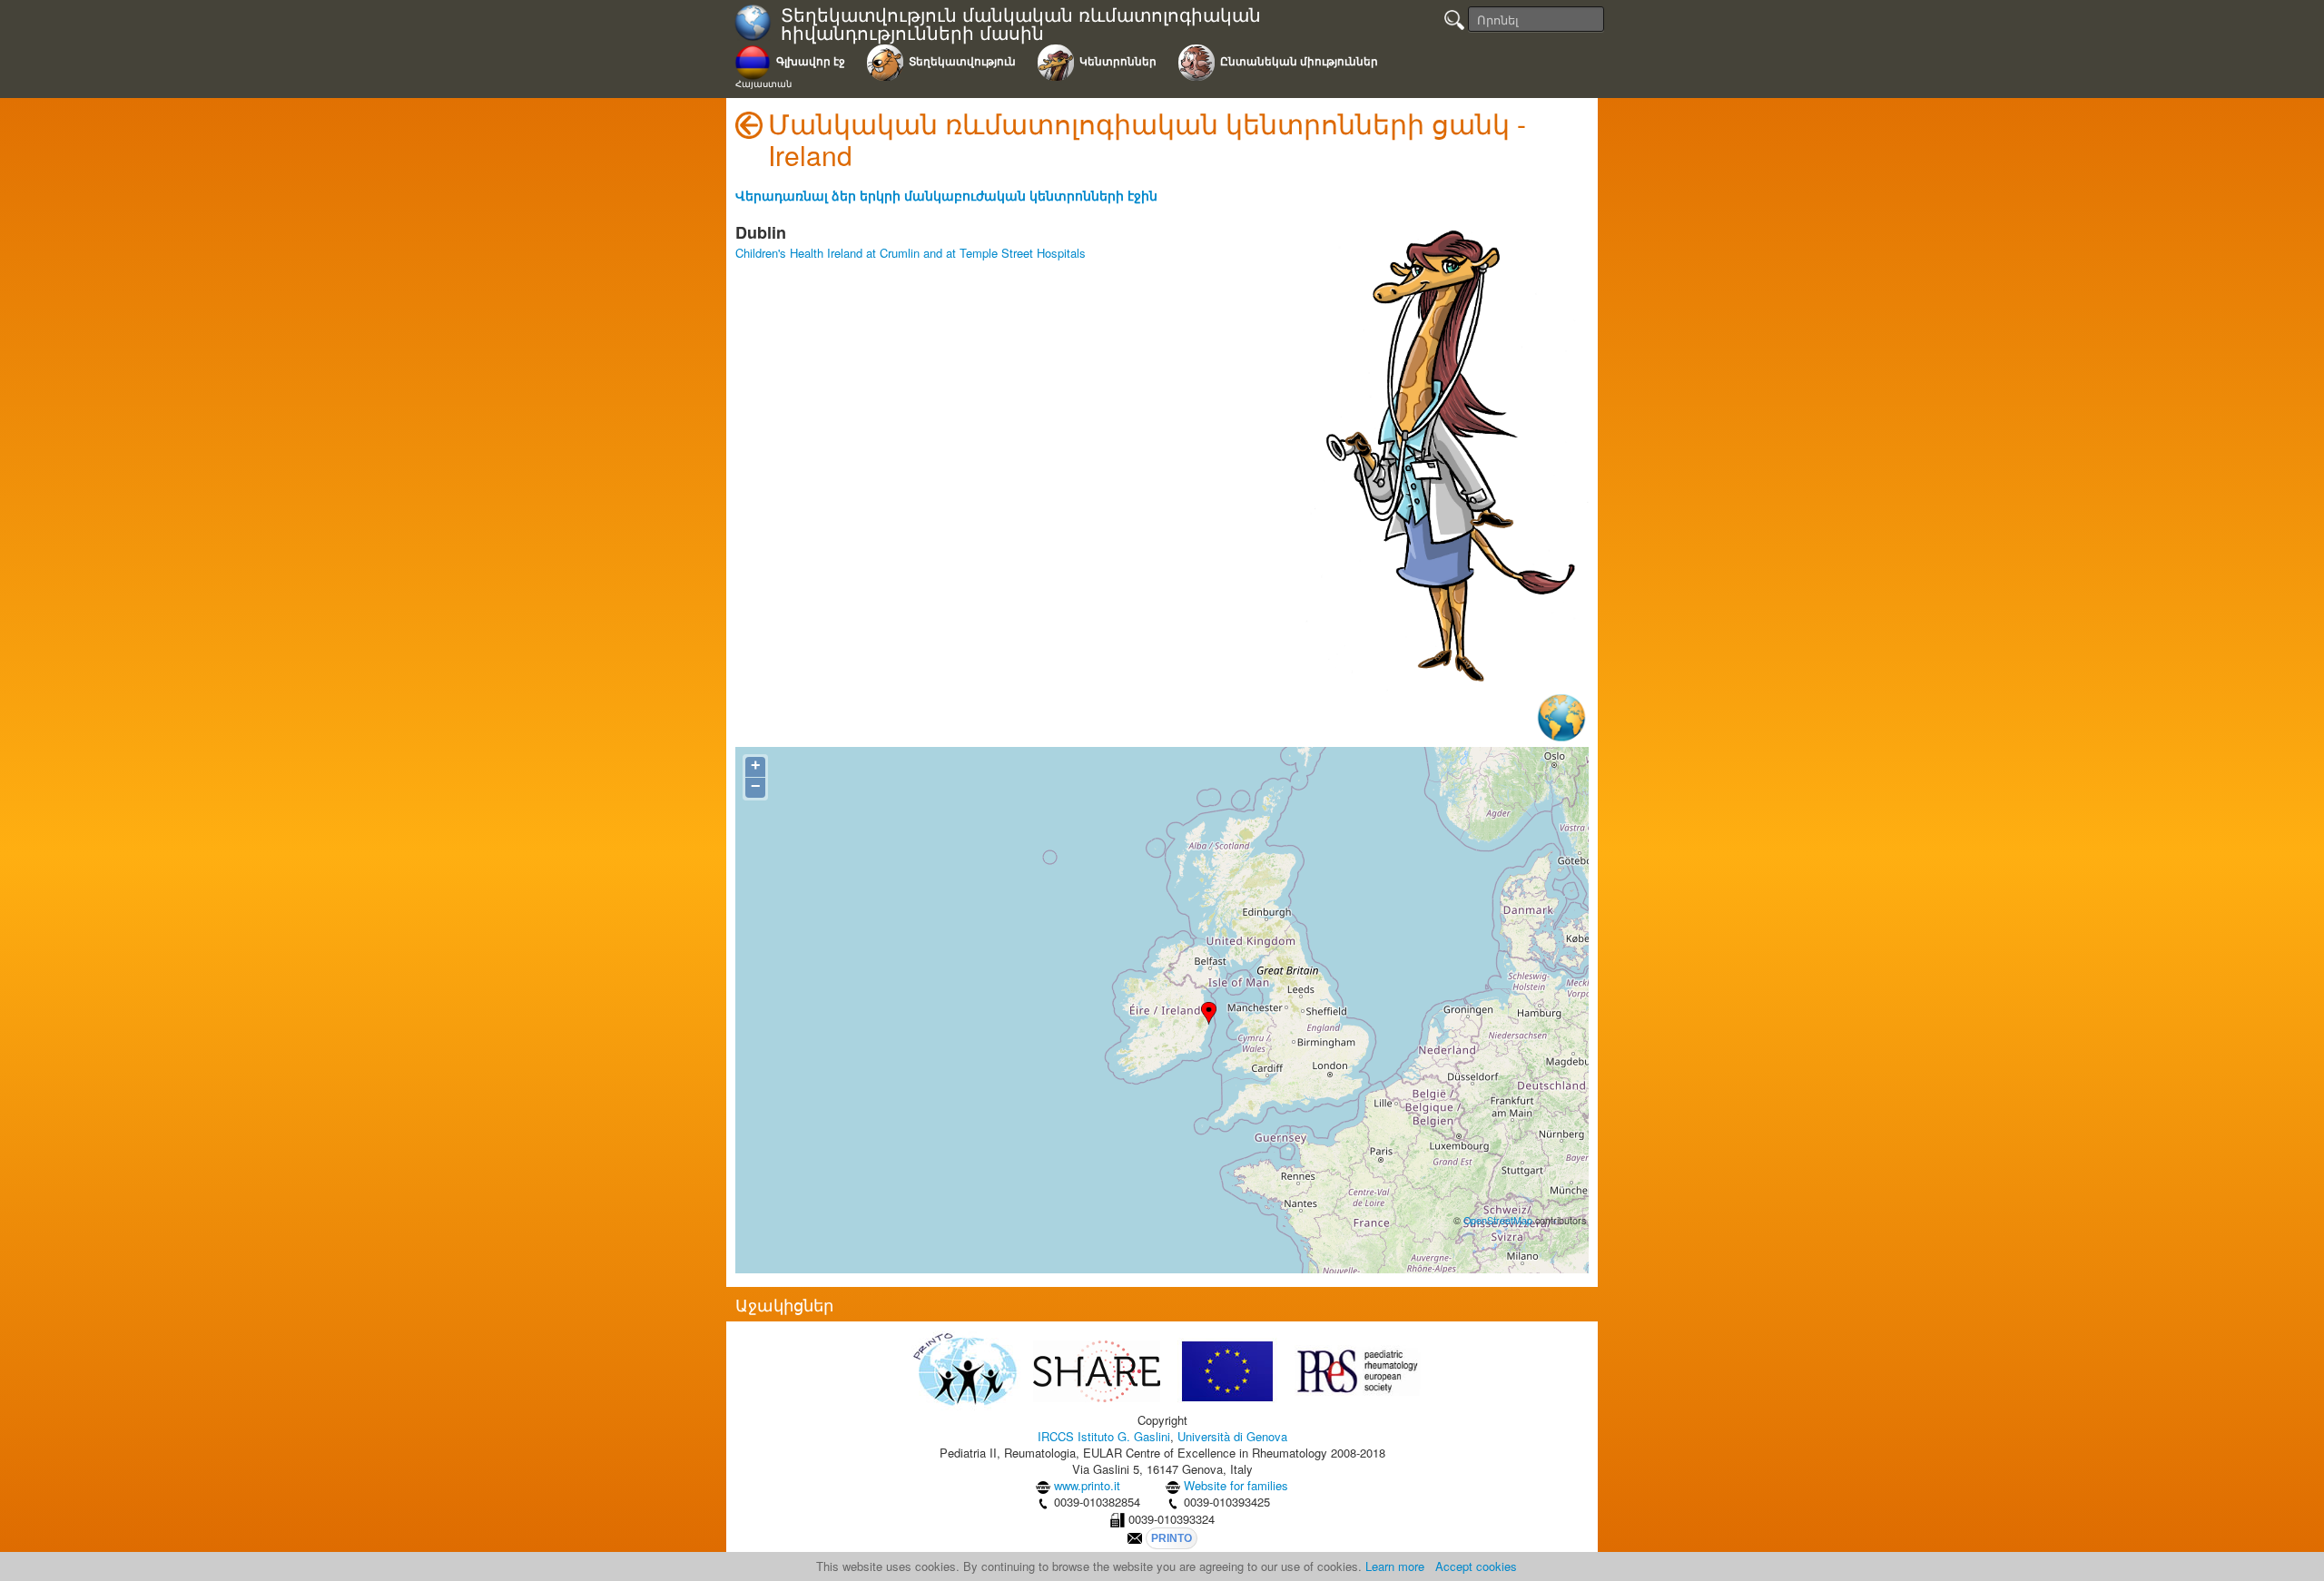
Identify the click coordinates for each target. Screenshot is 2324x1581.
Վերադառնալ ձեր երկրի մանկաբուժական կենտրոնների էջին (946, 195)
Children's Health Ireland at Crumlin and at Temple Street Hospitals (911, 253)
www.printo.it (1087, 1485)
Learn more (1395, 1566)
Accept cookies (1476, 1566)
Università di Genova (1232, 1436)
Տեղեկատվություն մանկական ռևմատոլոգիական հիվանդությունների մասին (1021, 24)
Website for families (1236, 1485)
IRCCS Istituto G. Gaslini (1104, 1436)
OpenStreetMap (1498, 1220)
